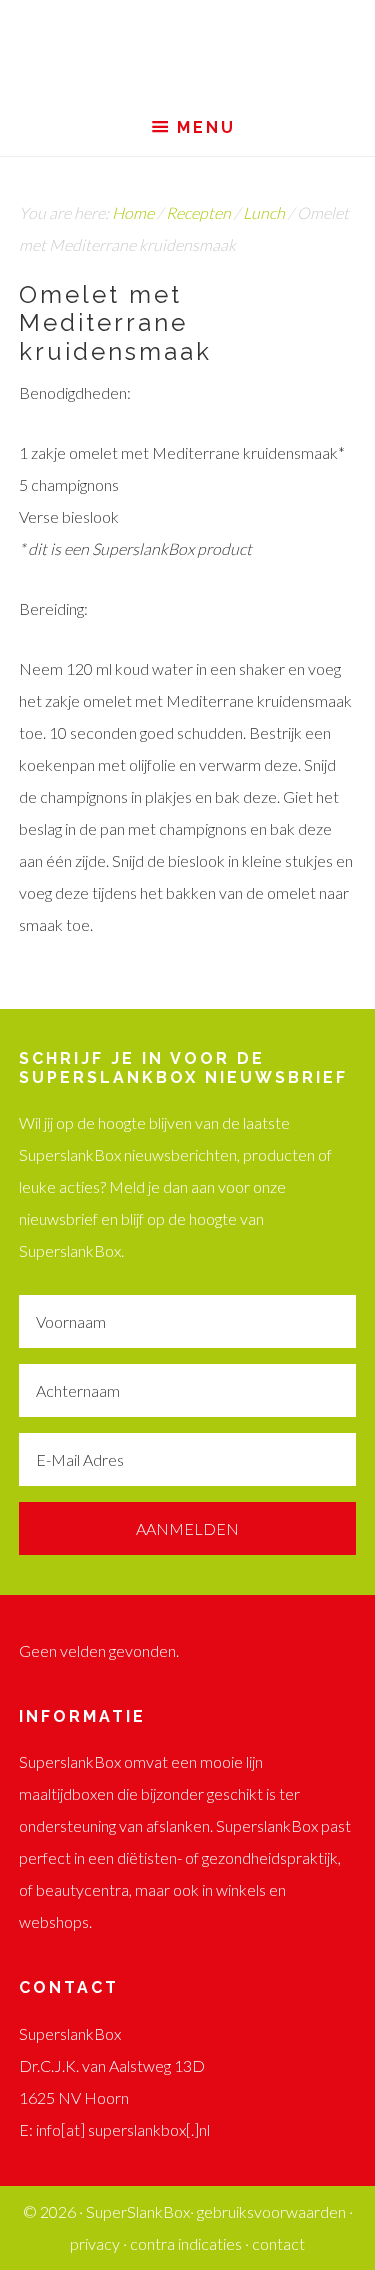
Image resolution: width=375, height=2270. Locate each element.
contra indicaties (186, 2243)
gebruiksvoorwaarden (271, 2211)
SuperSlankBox (187, 50)
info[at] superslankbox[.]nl (123, 2129)
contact (278, 2243)
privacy (95, 2243)
